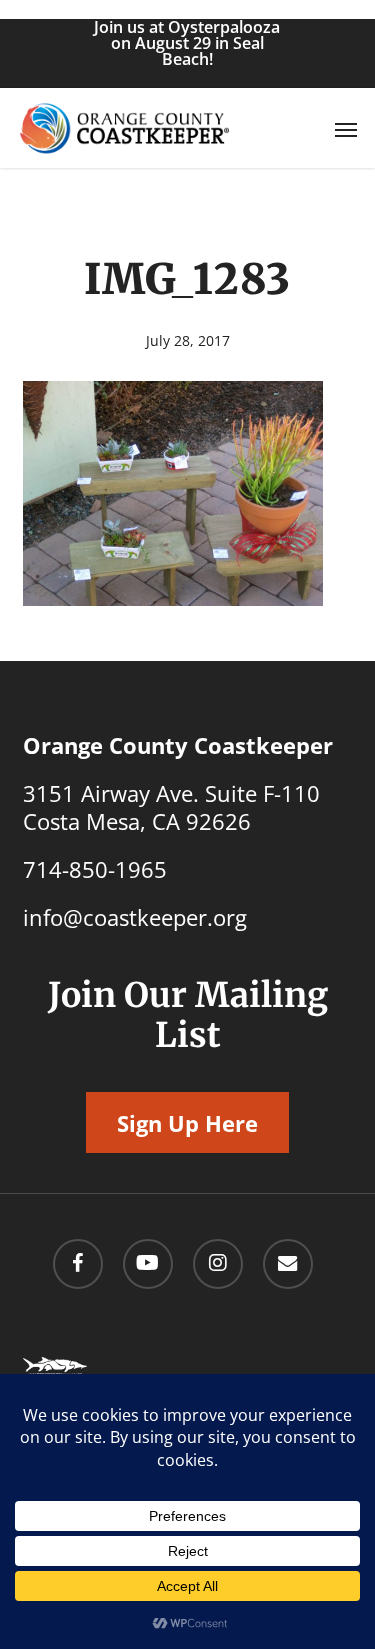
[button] (346, 129)
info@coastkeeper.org (135, 917)
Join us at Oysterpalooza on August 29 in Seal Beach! (187, 43)
